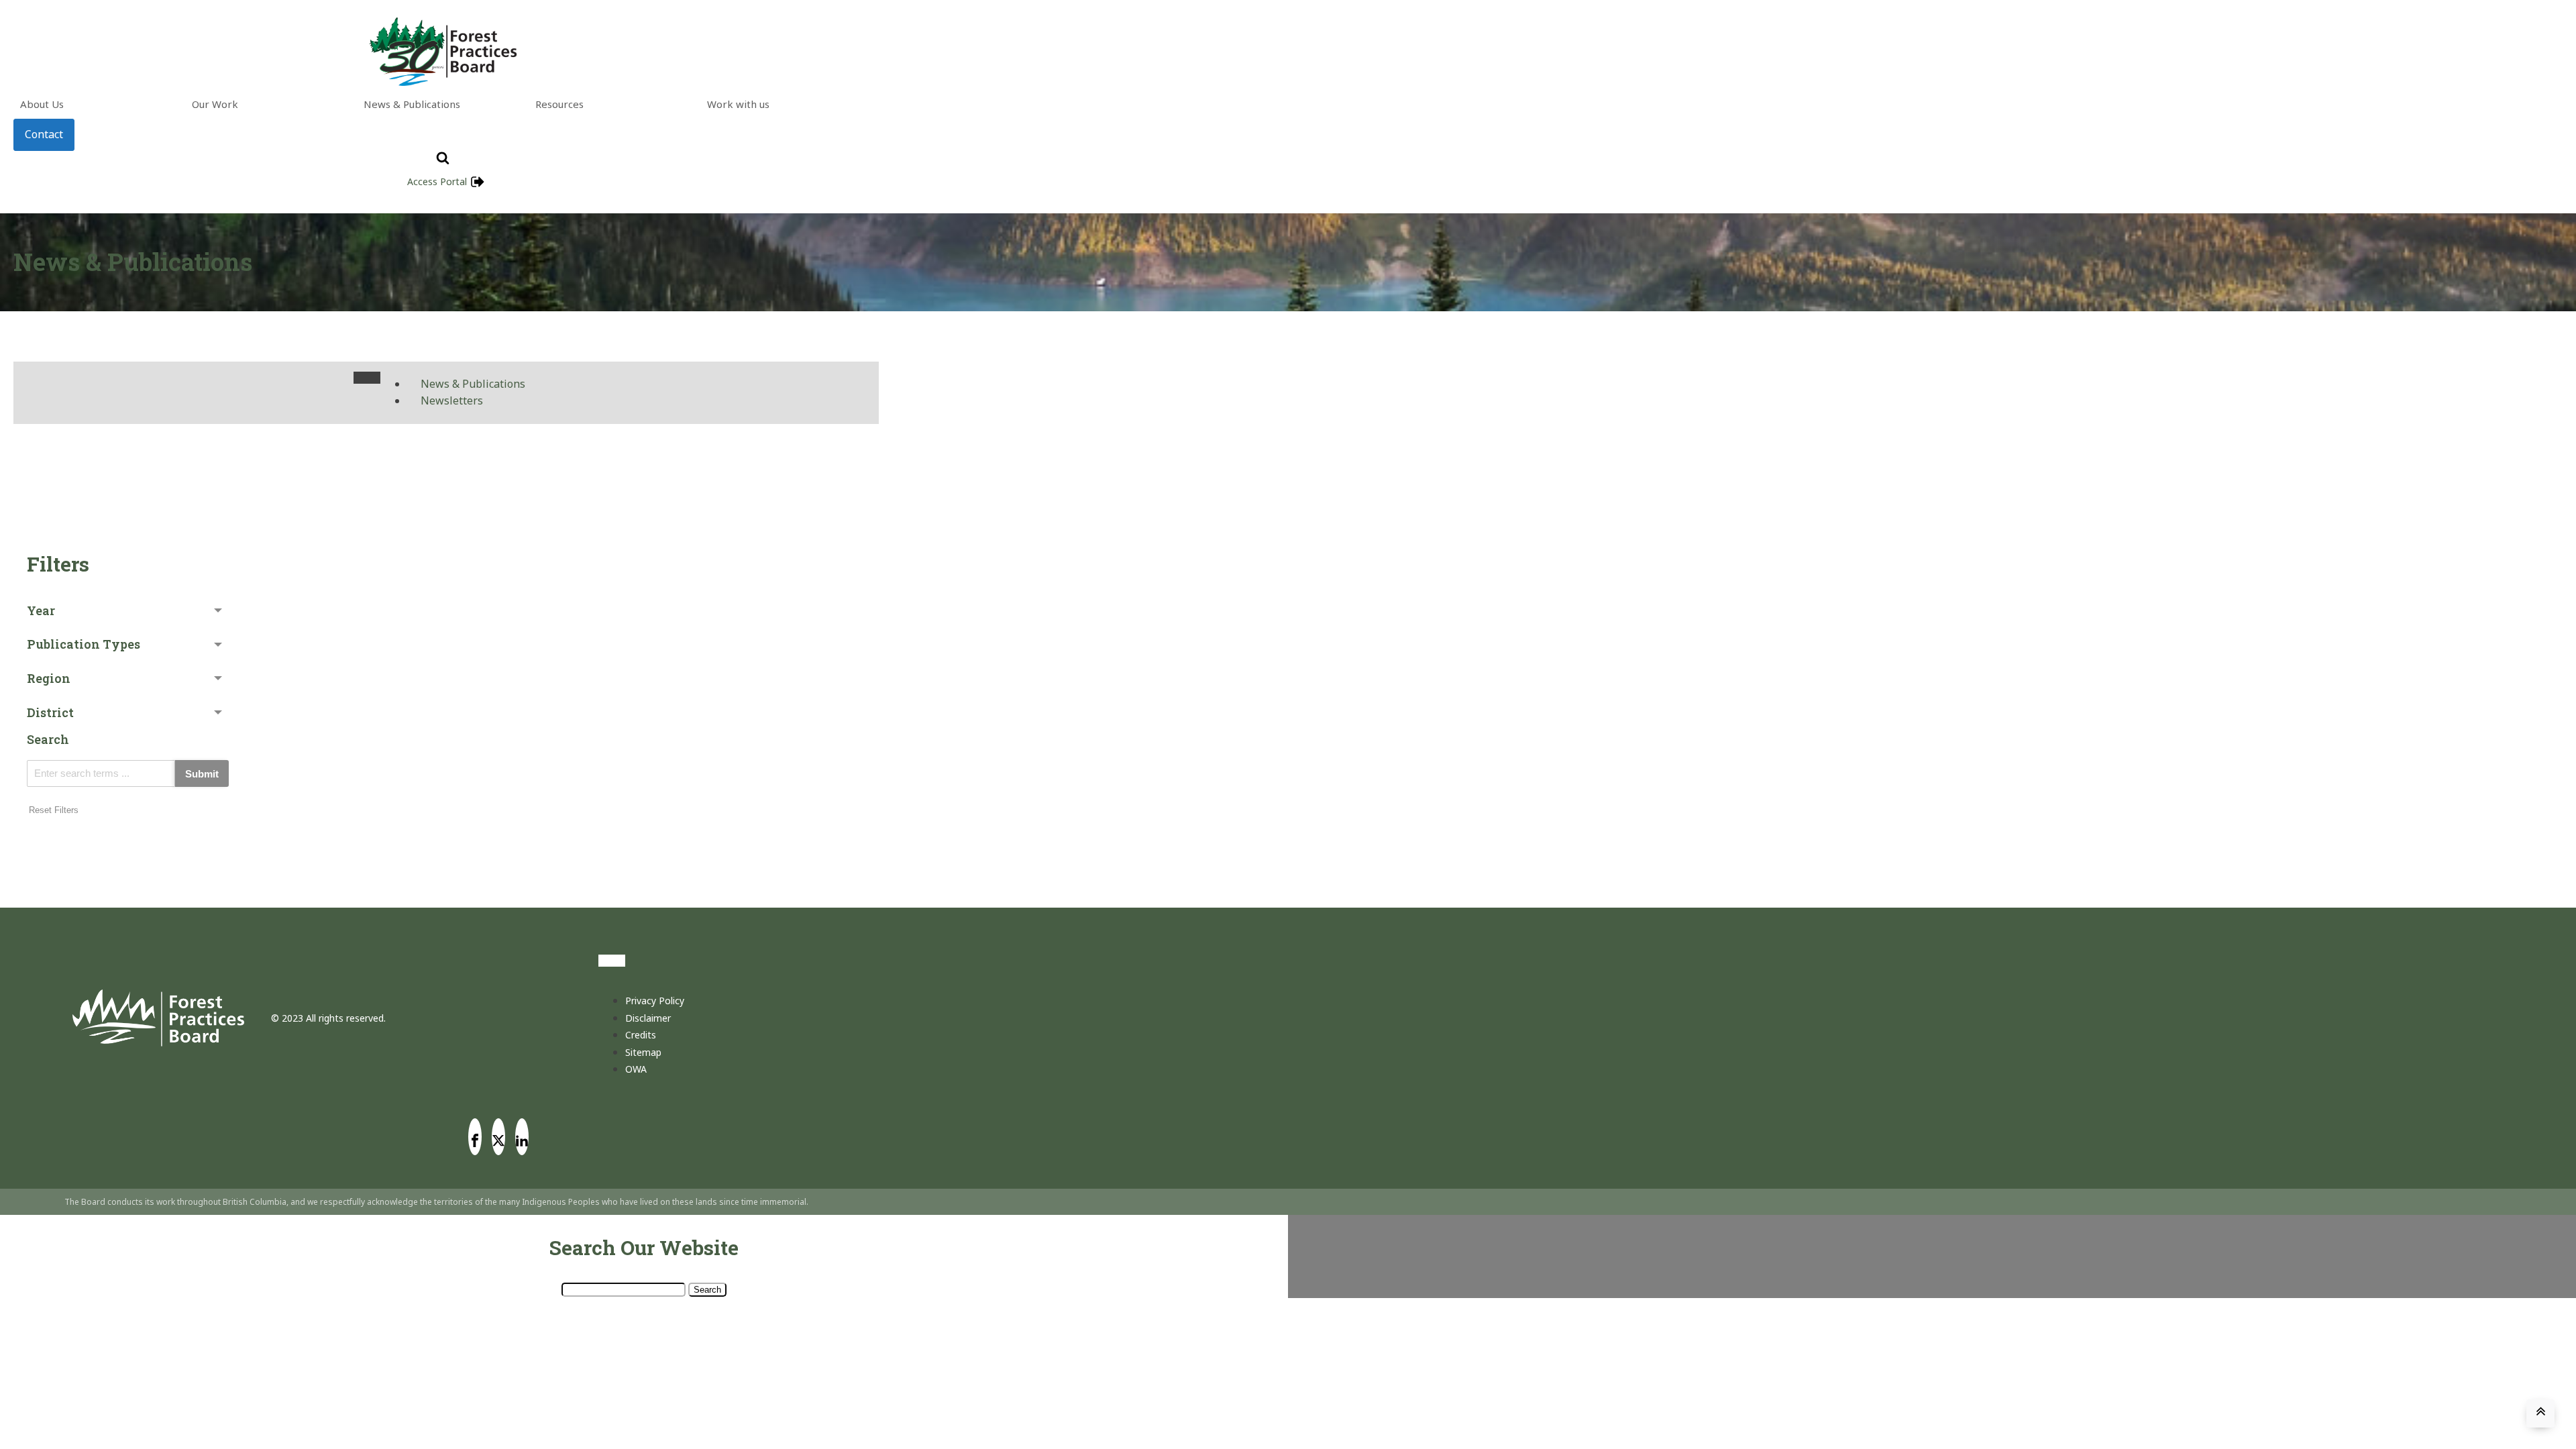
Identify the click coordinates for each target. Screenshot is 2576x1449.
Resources (559, 104)
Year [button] (41, 610)
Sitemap (643, 1052)
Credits (641, 1035)
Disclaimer (648, 1018)
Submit (202, 774)
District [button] (50, 712)
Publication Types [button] (84, 644)
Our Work (215, 104)
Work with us (738, 104)
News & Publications (412, 104)
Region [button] (49, 678)
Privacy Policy (655, 1001)
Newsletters (452, 400)
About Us (42, 104)
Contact (44, 134)
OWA (636, 1069)
